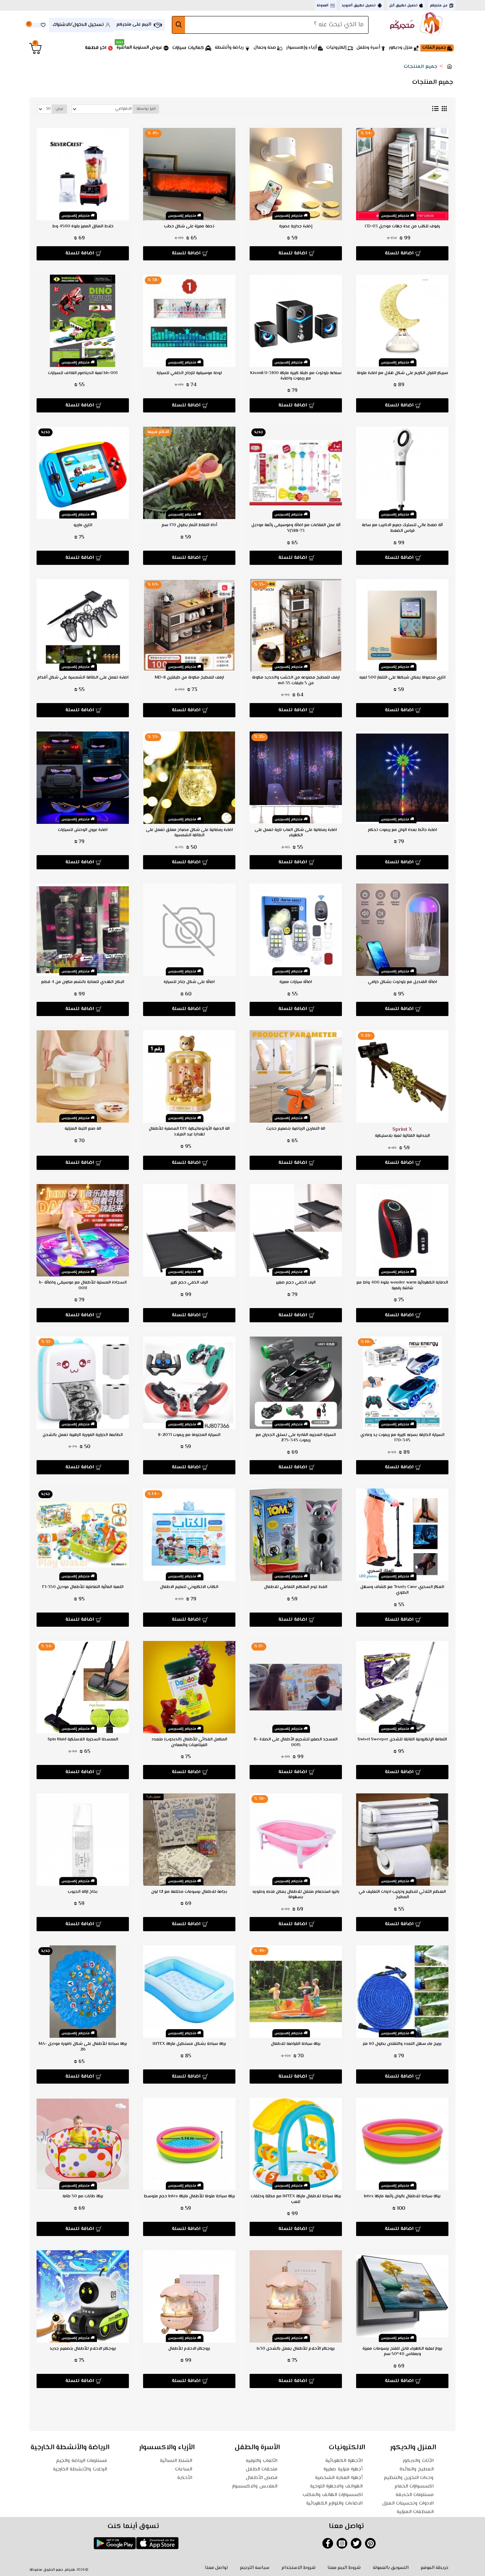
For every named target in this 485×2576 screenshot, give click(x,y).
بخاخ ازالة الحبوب (83, 1892)
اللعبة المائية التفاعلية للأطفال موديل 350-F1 (83, 1587)
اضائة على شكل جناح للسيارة (189, 982)
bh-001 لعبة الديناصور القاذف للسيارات (83, 373)
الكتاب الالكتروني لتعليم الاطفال (189, 1587)
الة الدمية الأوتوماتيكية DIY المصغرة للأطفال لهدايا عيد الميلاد (189, 1132)
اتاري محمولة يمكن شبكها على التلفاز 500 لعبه (402, 678)
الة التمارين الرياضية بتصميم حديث (296, 1129)
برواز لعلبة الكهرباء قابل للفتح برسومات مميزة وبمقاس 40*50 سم (402, 2352)
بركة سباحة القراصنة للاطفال (296, 2044)
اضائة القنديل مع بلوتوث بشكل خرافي (402, 982)
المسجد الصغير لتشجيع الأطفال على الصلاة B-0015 (296, 1742)
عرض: (59, 109)
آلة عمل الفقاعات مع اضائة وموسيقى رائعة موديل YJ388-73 (296, 528)
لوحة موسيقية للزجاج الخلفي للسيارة (189, 373)
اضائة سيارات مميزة (296, 982)
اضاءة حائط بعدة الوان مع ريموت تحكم (402, 830)
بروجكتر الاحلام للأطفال (189, 2349)
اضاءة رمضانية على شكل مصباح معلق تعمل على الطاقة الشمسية (189, 833)
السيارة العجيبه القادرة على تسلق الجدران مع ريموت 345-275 (296, 1438)
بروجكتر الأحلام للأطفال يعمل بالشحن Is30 (296, 2349)
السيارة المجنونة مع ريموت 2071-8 (189, 1435)
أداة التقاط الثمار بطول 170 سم (189, 525)
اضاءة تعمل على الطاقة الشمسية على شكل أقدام (83, 678)
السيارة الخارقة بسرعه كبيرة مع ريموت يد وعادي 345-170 (402, 1438)
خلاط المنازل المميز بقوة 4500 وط (83, 227)
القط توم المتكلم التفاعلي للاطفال (296, 1587)
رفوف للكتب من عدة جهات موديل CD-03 (402, 227)
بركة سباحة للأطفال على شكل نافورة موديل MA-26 (83, 2047)
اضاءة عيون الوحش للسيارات (83, 830)
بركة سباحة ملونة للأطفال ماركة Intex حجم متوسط (189, 2197)
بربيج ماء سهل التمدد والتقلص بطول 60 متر (402, 2044)
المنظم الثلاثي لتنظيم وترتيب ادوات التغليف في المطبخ (402, 1895)
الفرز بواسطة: (146, 109)
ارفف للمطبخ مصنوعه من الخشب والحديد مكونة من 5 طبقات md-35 (296, 681)
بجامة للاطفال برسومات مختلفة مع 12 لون (189, 1892)
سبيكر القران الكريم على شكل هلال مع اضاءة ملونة (402, 373)
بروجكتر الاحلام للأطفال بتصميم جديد (83, 2349)
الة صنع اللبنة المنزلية (83, 1129)
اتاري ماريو (83, 525)
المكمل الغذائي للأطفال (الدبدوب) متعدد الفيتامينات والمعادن (189, 1742)
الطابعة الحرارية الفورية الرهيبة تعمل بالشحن (83, 1435)
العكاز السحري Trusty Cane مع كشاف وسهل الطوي (402, 1590)
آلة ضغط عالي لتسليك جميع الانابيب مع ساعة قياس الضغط (402, 528)
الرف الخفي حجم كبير (189, 1283)
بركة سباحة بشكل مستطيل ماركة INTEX (189, 2044)
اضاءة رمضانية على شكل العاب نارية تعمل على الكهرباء (296, 833)
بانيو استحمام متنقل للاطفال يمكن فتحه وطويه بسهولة (296, 1895)
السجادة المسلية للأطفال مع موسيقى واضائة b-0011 (83, 1286)
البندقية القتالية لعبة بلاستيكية (402, 1132)
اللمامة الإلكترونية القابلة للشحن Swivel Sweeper (402, 1740)
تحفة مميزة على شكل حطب (189, 227)
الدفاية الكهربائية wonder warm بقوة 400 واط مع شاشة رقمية (402, 1286)
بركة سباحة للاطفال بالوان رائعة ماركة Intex (402, 2197)
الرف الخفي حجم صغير (296, 1283)
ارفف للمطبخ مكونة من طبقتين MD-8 (189, 678)
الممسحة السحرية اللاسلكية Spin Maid (83, 1740)
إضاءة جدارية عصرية (296, 227)
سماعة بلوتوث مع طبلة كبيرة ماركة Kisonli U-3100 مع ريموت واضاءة (296, 376)
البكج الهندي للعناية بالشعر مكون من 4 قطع (83, 982)
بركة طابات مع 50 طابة (83, 2197)
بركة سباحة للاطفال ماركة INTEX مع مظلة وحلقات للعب (296, 2199)
